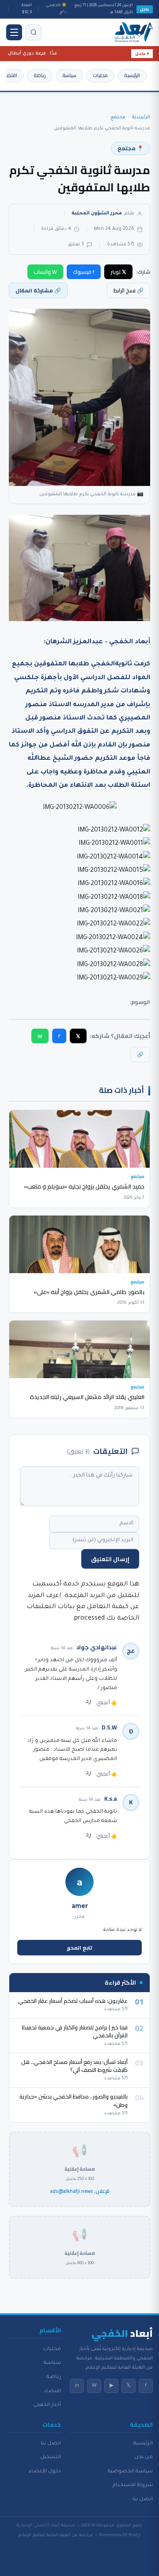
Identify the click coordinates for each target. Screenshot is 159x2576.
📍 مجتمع (131, 148)
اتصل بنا (143, 2499)
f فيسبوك (84, 272)
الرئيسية (132, 75)
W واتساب (45, 272)
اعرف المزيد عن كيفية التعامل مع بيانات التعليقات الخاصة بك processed (83, 1607)
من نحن (144, 2457)
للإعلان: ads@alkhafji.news (80, 2191)
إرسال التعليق (110, 1559)
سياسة (69, 75)
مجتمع (118, 117)
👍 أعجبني (107, 1702)
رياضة (40, 75)
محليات (100, 75)
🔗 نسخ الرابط (129, 290)
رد (88, 1702)
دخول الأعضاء (45, 2471)
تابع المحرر (80, 1948)
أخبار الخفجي (47, 2405)
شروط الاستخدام (133, 2485)
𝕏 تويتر (118, 272)
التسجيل (51, 2457)
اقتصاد (10, 75)
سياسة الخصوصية (130, 2471)
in (77, 2386)
